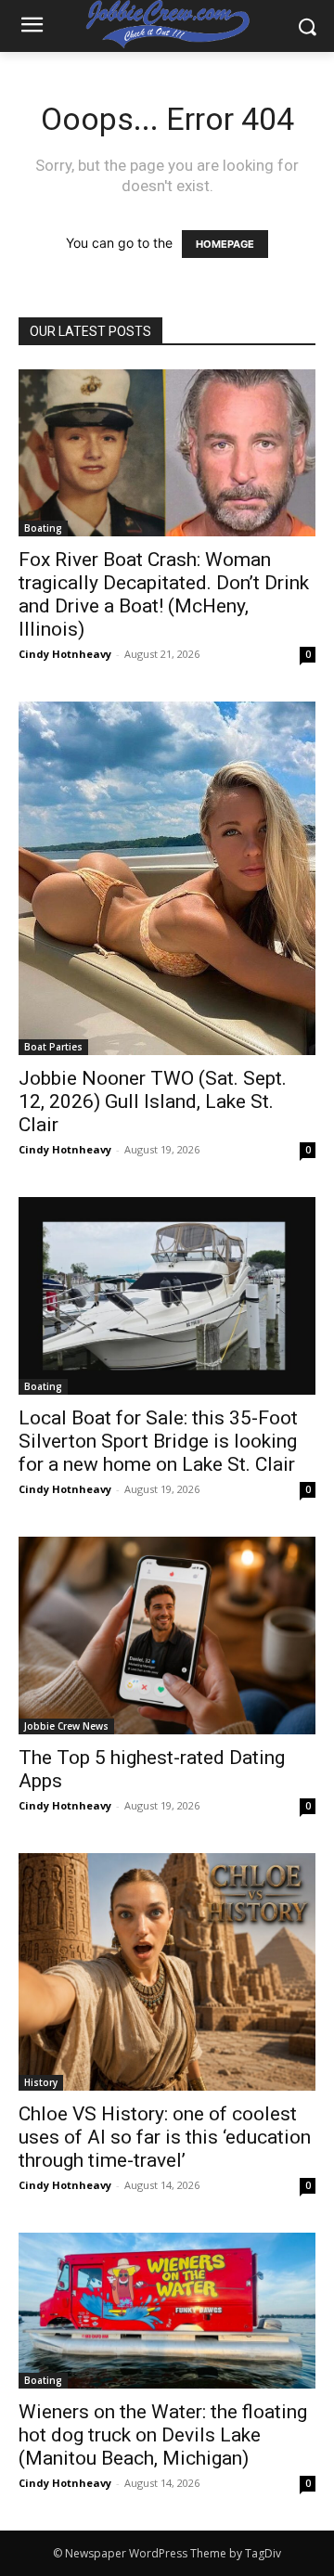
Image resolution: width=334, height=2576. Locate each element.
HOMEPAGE (225, 244)
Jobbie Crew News (66, 1726)
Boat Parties (53, 1047)
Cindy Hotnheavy (65, 654)
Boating (43, 528)
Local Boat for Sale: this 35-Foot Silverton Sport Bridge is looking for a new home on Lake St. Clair (158, 1441)
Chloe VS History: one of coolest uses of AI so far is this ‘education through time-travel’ (165, 2137)
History (41, 2082)
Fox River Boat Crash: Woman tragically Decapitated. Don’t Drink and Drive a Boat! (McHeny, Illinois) (164, 594)
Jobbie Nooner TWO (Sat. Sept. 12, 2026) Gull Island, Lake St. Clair (153, 1101)
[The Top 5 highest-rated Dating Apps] (167, 1636)
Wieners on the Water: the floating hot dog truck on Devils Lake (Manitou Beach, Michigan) (163, 2435)
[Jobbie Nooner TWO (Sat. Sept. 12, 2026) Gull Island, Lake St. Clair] (167, 878)
